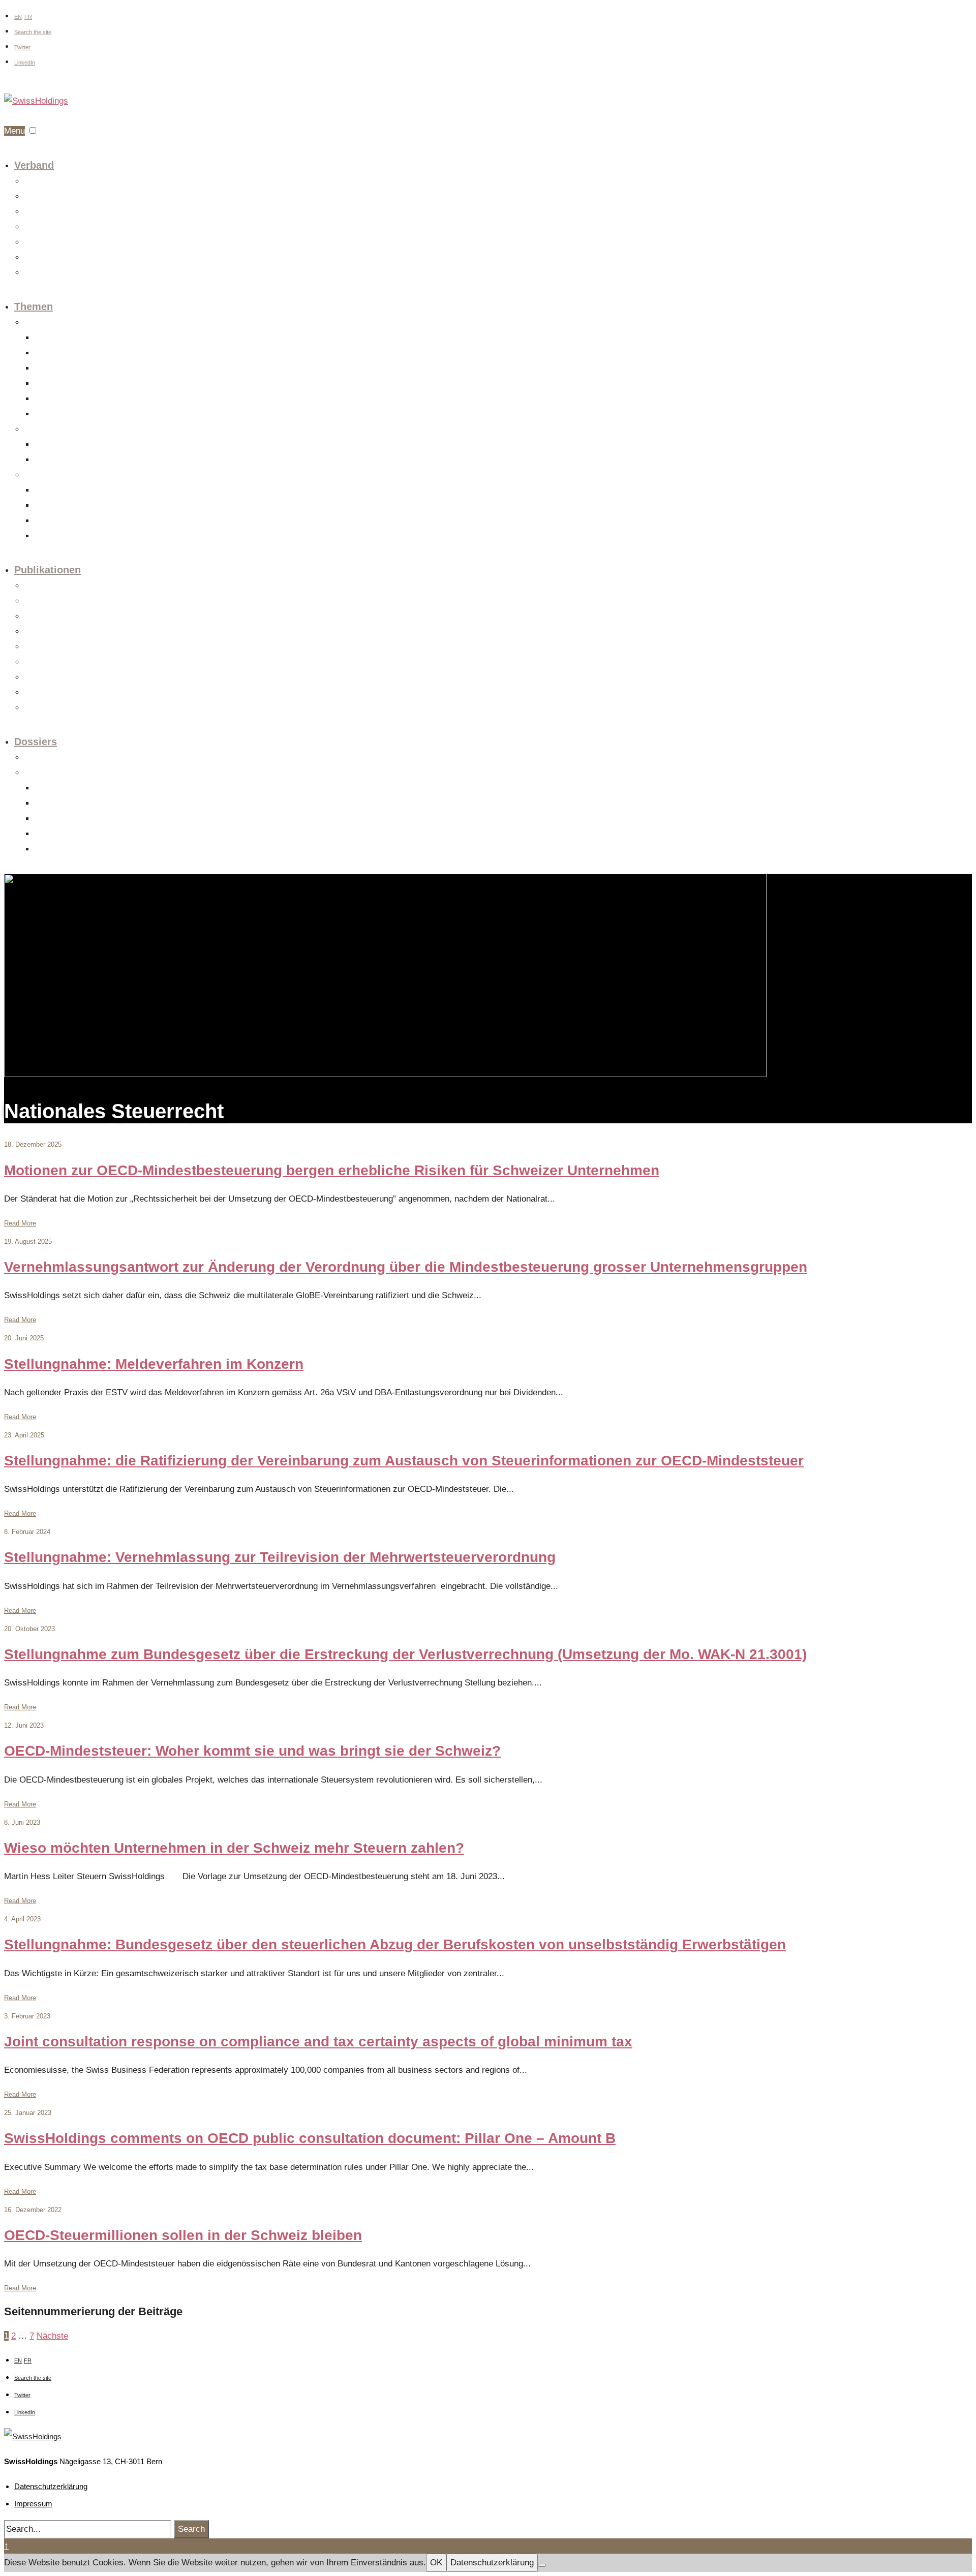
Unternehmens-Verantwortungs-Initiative (93, 834)
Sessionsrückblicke (53, 647)
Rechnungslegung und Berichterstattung (93, 536)
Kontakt (36, 273)
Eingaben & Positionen (58, 663)
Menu (14, 131)
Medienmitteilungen (53, 586)
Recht (33, 323)
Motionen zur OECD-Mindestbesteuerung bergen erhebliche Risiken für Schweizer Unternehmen (332, 1170)
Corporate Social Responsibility (81, 506)
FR (28, 17)
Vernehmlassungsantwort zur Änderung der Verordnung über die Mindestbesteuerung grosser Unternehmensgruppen (406, 1267)
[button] (33, 130)
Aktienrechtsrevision (65, 789)
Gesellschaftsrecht (62, 338)
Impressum (33, 2504)
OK (436, 2563)
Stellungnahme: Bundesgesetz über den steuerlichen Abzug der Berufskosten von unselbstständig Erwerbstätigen (395, 1944)
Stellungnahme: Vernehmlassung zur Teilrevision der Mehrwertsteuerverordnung (280, 1557)
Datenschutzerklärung (51, 2486)
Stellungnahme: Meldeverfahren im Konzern (154, 1364)
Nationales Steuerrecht (68, 445)
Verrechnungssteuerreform (73, 850)
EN (18, 17)
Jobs (32, 258)
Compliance (52, 399)
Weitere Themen (59, 415)
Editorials (38, 602)
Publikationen (48, 570)
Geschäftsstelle (48, 243)
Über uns (38, 182)
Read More (20, 1223)
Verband (34, 165)
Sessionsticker (46, 632)
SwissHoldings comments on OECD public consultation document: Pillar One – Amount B (310, 2138)
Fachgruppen (43, 197)
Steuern (36, 430)
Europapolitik (43, 758)
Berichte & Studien (52, 678)
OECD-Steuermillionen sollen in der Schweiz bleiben (183, 2235)
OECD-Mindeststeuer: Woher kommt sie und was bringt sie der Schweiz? (252, 1751)
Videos (35, 693)
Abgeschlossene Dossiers (63, 773)
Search (191, 2529)
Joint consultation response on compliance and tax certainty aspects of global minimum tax (318, 2042)
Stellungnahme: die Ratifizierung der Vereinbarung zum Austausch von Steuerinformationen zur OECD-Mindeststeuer (404, 1461)
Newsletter (40, 708)
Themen (34, 306)
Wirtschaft (39, 476)
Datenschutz (53, 384)
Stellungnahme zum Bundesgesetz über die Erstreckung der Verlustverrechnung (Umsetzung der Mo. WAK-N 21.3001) (405, 1654)
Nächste (52, 2336)
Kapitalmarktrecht (60, 354)
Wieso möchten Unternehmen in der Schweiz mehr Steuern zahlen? (234, 1848)
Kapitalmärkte (55, 521)
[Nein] (542, 2565)
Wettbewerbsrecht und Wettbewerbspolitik (96, 369)
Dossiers (36, 742)
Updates (37, 617)
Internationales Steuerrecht (74, 460)
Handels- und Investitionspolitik (81, 491)
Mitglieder (39, 227)
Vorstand (37, 212)
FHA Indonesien (58, 819)
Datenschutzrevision (65, 804)
